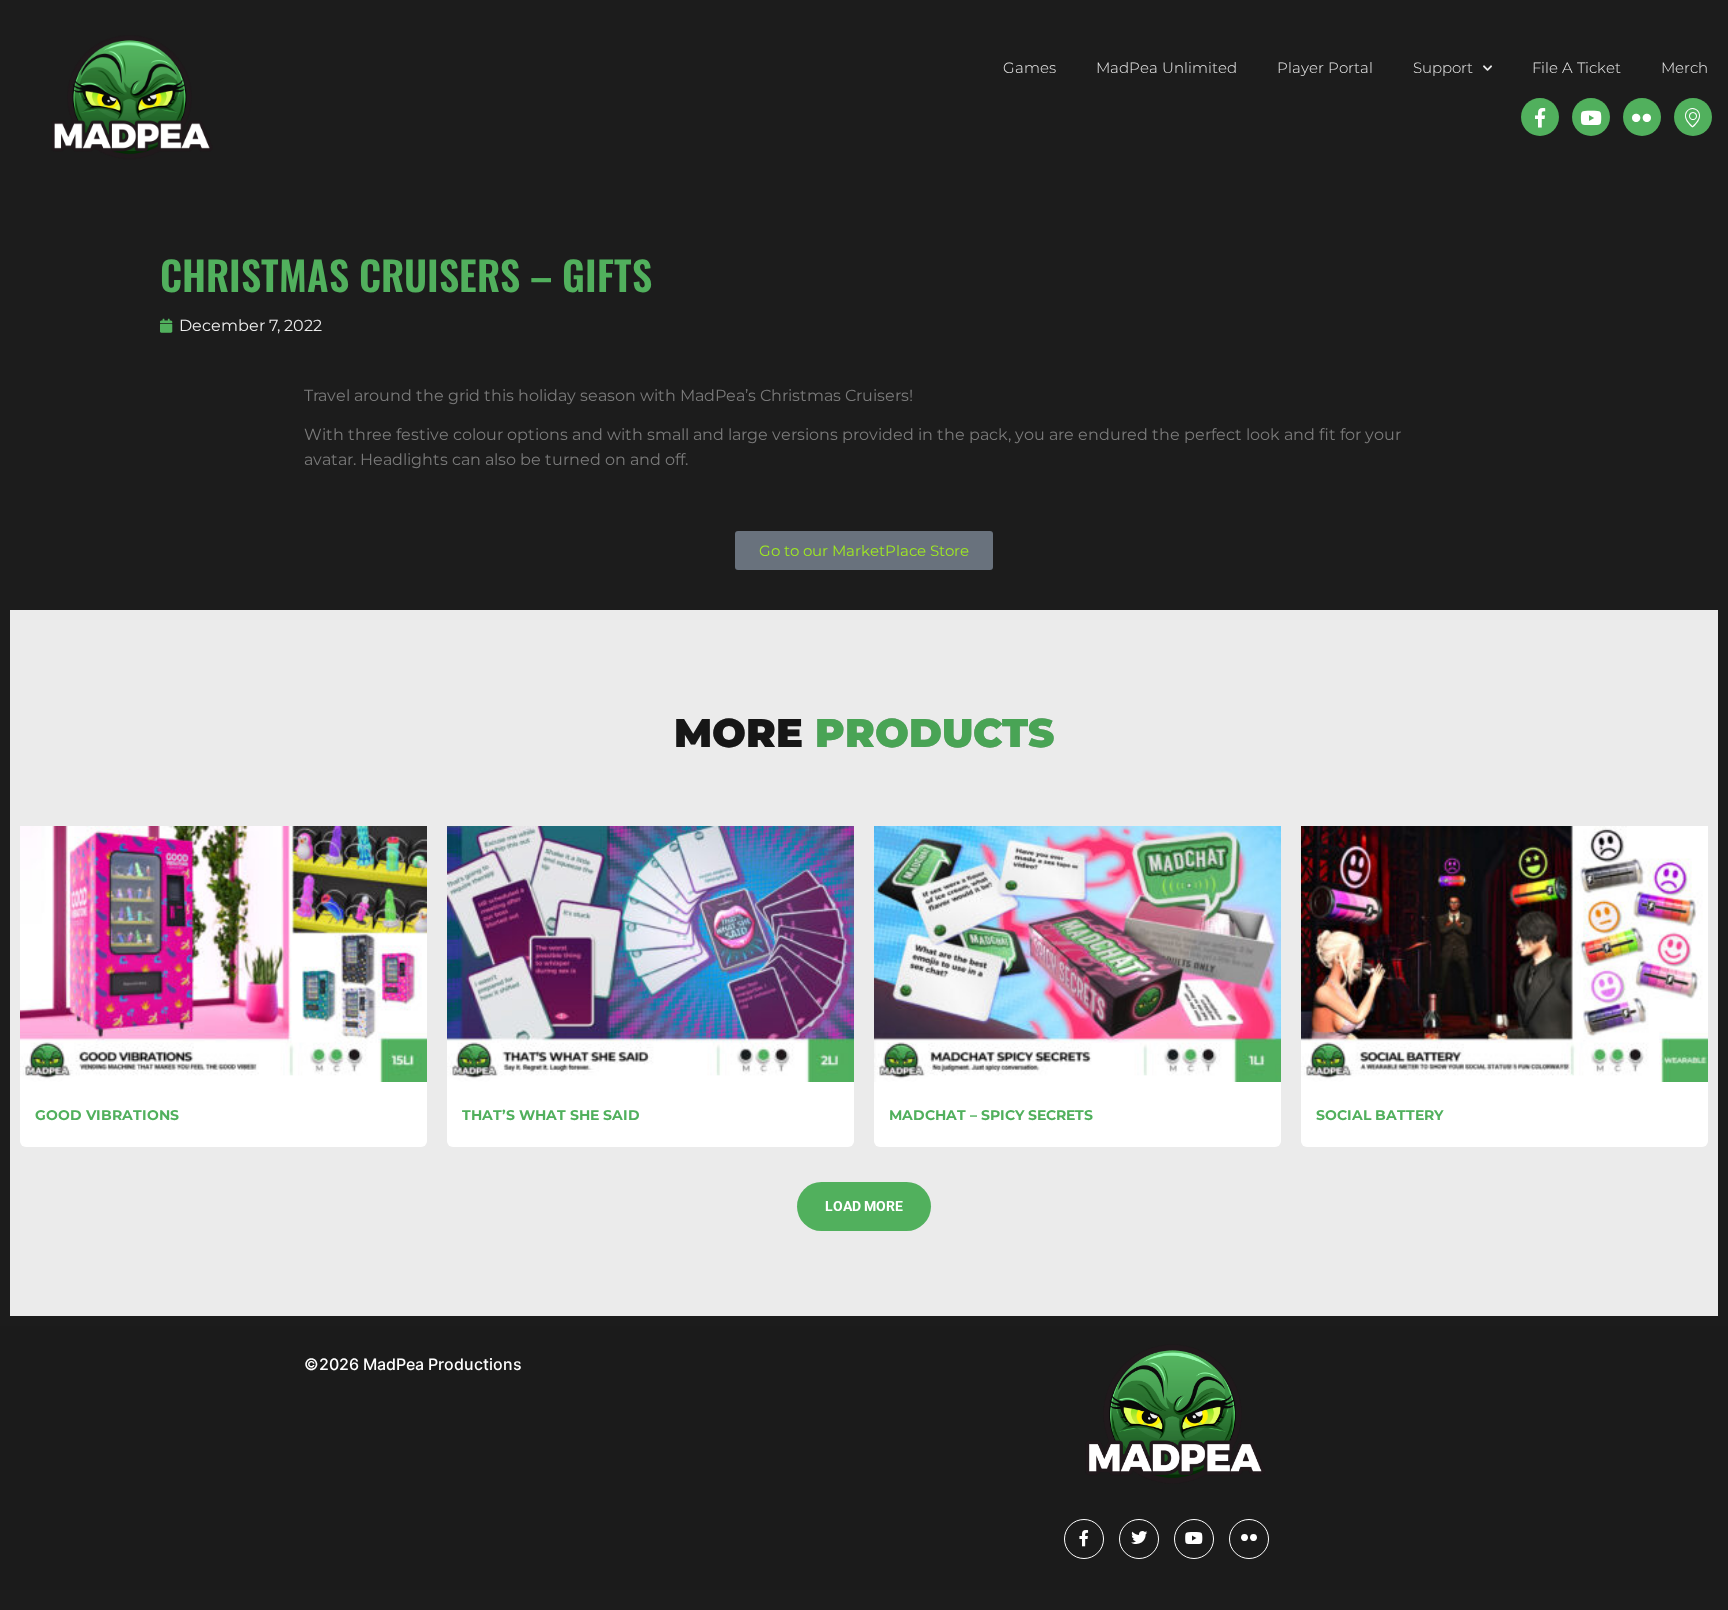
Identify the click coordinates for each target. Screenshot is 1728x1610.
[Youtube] (1591, 117)
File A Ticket (1576, 67)
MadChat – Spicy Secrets (991, 1115)
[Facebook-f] (1540, 117)
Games (1029, 67)
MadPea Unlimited (1166, 67)
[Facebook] (1084, 1539)
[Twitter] (1139, 1539)
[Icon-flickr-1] (1642, 117)
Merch (1684, 67)
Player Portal (1325, 67)
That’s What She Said (551, 1115)
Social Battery (1379, 1115)
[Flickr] (1249, 1539)
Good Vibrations (107, 1115)
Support (1443, 67)
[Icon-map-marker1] (1693, 117)
